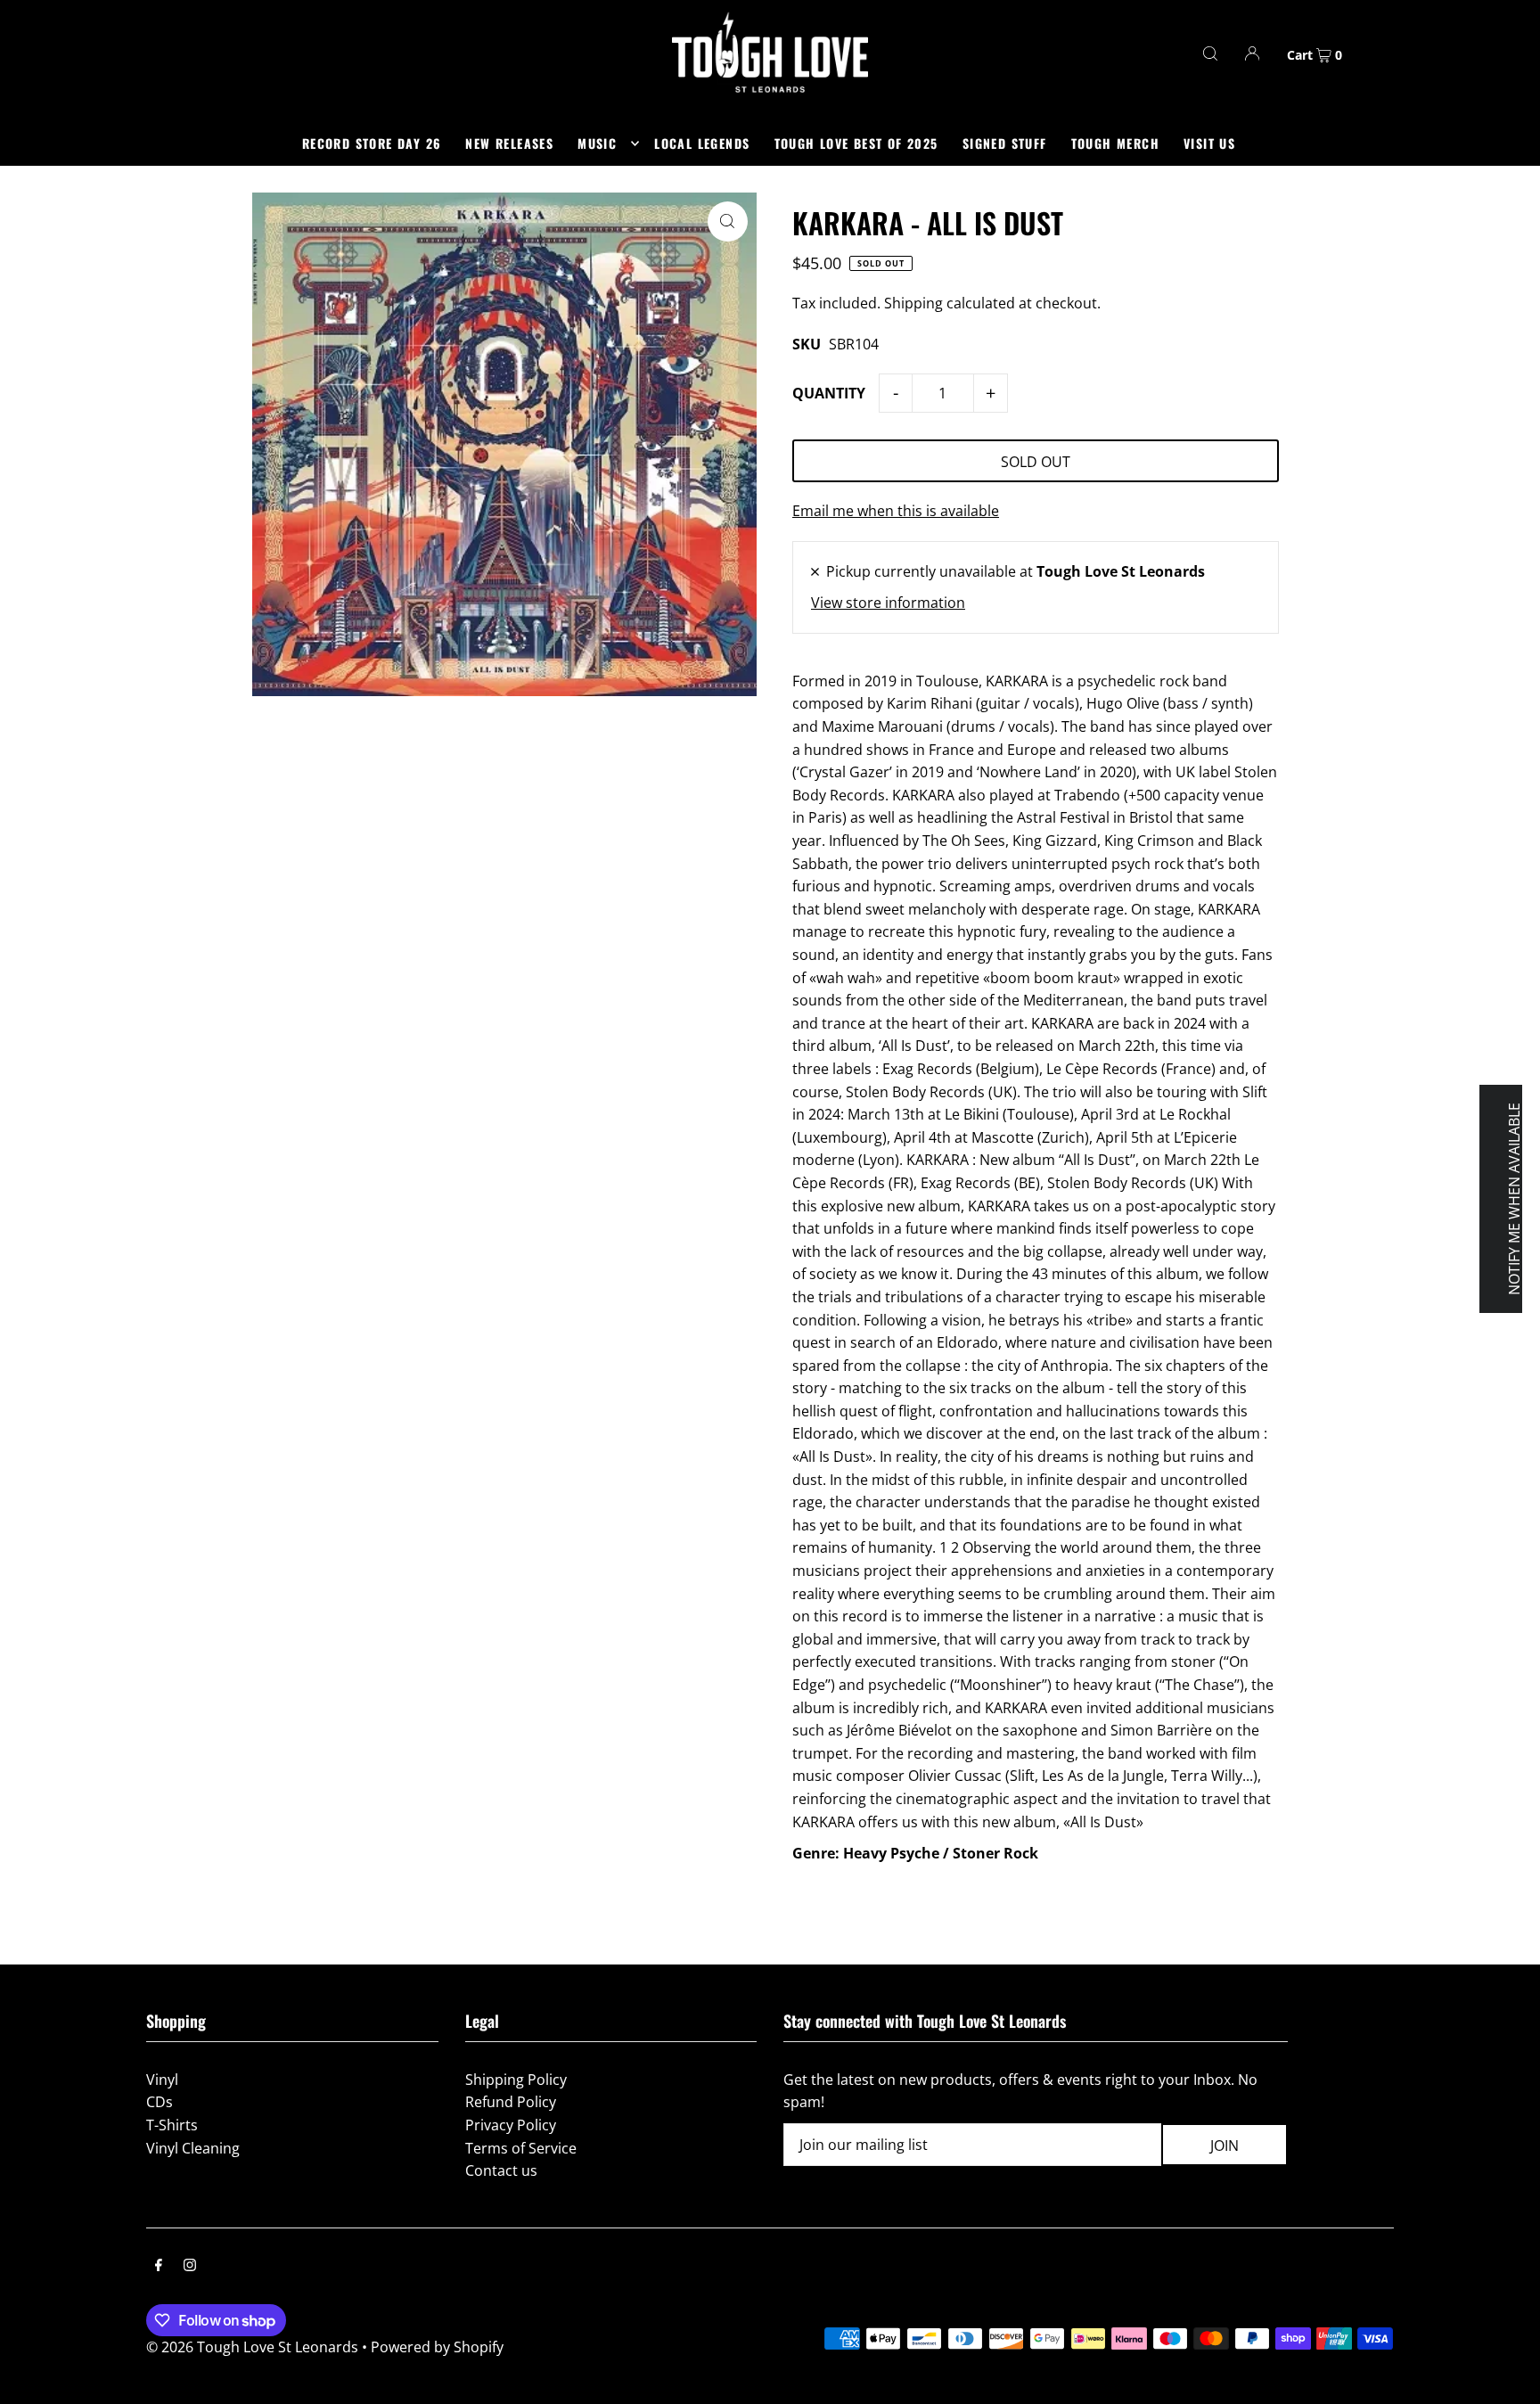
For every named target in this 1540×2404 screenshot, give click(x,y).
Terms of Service (521, 2148)
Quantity (829, 393)
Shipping (913, 303)
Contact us (501, 2170)
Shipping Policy (516, 2080)
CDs (160, 2102)
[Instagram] (190, 2267)
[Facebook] (159, 2267)
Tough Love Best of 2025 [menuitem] (856, 143)
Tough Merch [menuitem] (1115, 143)
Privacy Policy (511, 2125)
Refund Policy (511, 2102)
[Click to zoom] (728, 222)
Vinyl (162, 2080)
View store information (888, 603)
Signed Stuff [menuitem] (1005, 143)
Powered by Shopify (437, 2347)
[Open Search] (1210, 53)
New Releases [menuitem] (509, 143)
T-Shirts (172, 2125)
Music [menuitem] (597, 143)
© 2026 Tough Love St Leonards (252, 2347)
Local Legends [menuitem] (702, 143)
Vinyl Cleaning (193, 2148)
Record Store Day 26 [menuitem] (372, 143)
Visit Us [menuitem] (1209, 143)
